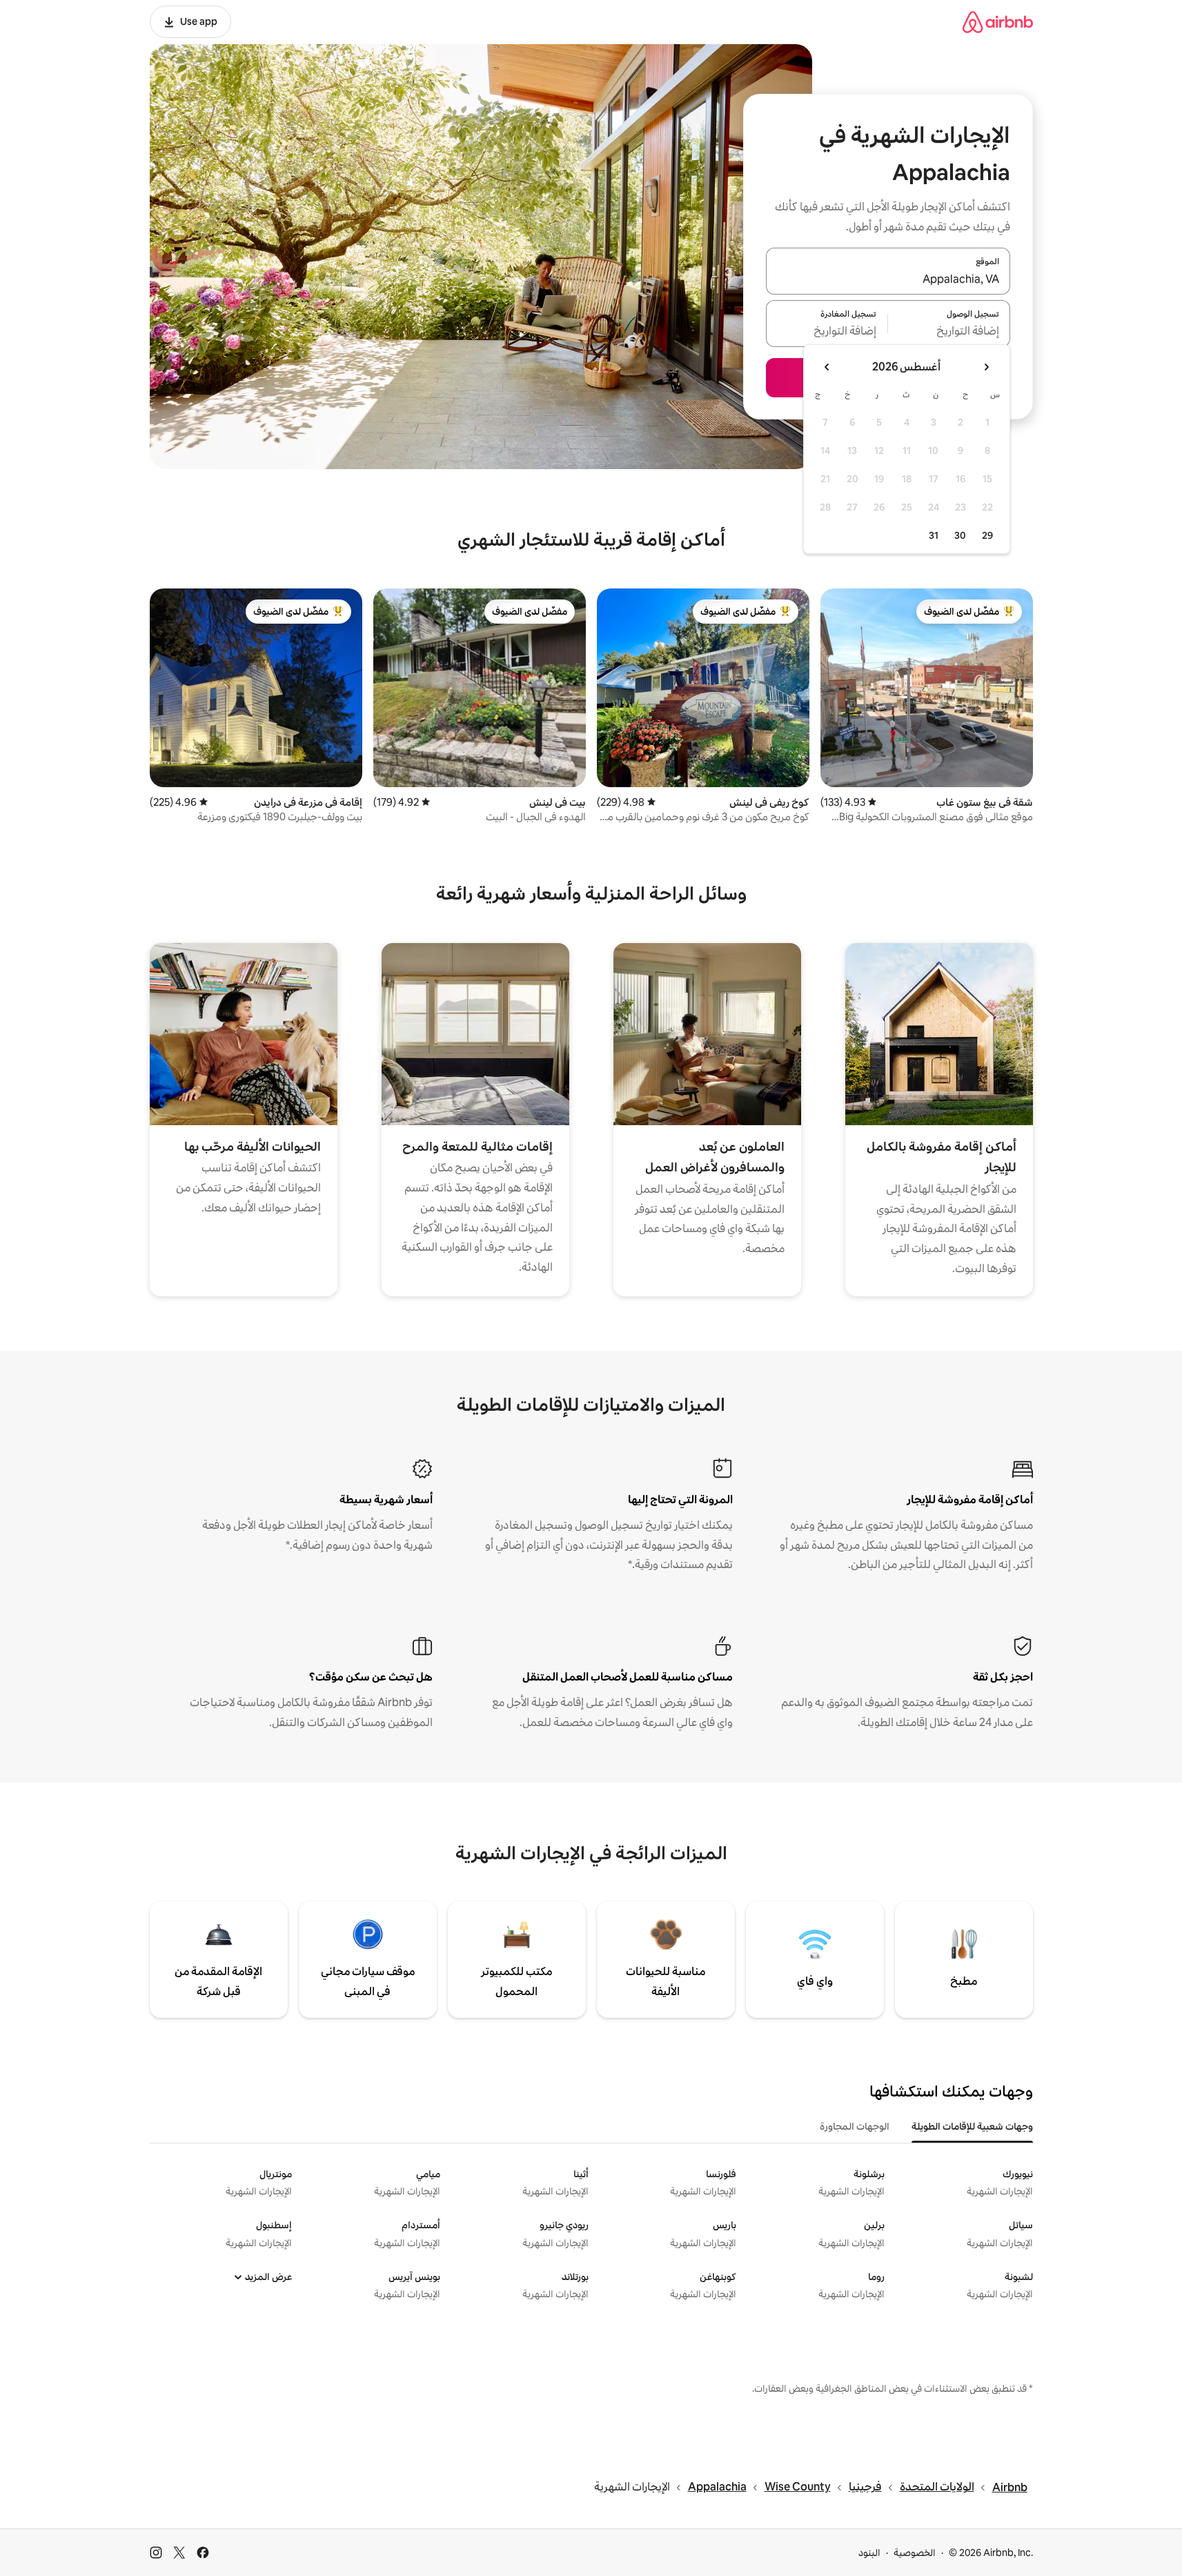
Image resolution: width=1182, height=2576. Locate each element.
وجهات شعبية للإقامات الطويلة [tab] (972, 2126)
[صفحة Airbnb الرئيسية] (998, 22)
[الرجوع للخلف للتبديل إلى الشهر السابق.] (986, 367)
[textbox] (949, 332)
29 (987, 535)
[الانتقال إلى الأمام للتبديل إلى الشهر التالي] (827, 367)
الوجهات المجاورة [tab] (855, 2126)
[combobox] (888, 279)
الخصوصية (915, 2553)
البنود (869, 2553)
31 (934, 535)
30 (960, 535)
